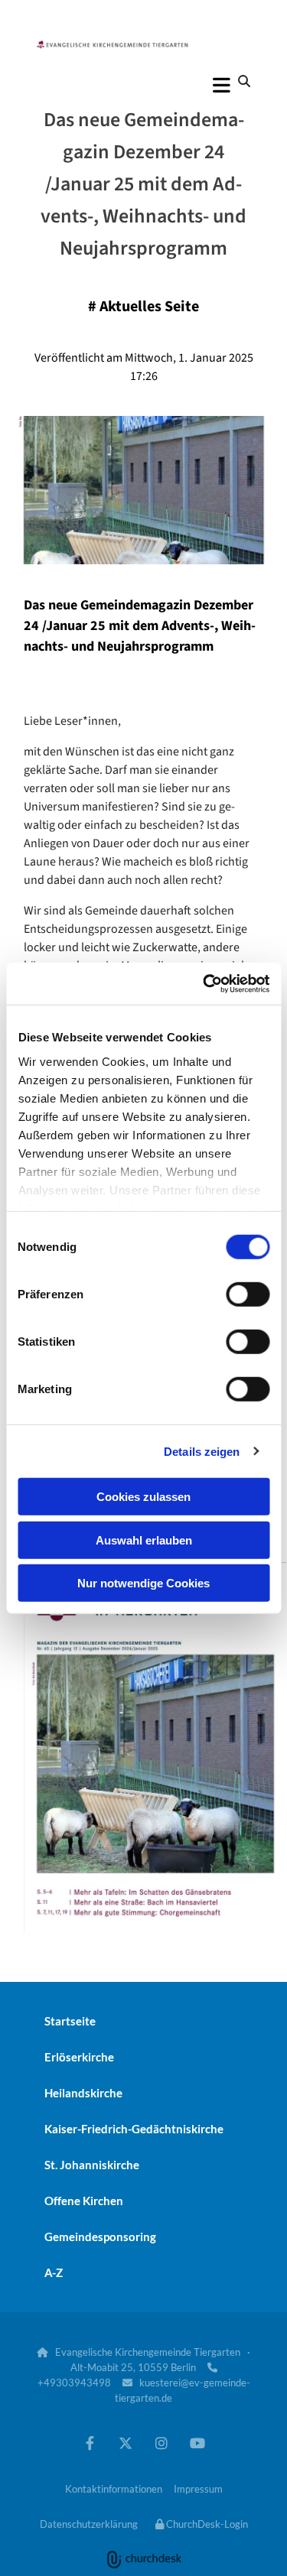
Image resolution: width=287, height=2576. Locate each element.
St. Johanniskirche (92, 2165)
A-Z (54, 2272)
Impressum (198, 2489)
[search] (244, 81)
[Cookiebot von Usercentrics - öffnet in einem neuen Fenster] (204, 983)
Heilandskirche (83, 2093)
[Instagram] (162, 2443)
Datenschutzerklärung (89, 2524)
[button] (143, 85)
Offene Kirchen (84, 2201)
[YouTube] (198, 2443)
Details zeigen (202, 1451)
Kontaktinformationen (114, 2489)
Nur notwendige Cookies (143, 1583)
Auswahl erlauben (144, 1540)
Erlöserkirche (79, 2057)
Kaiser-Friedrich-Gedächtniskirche (134, 2129)
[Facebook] (90, 2443)
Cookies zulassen (143, 1497)
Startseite (70, 2021)
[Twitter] (126, 2443)
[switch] (248, 1294)
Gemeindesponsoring (100, 2237)
